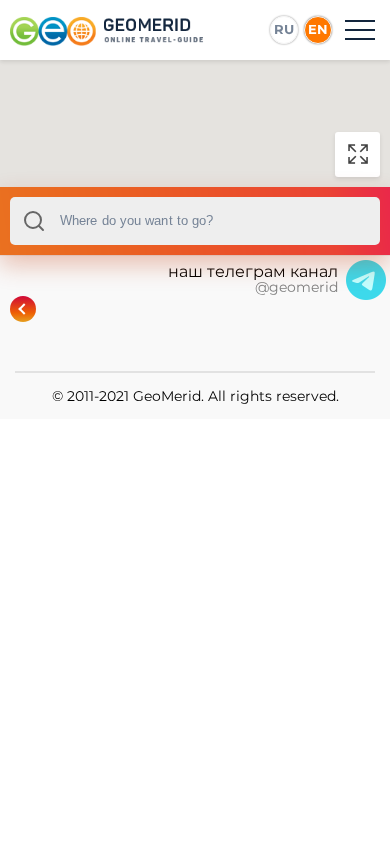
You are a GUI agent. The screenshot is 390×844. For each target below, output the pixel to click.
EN (318, 29)
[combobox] (195, 221)
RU (284, 29)
